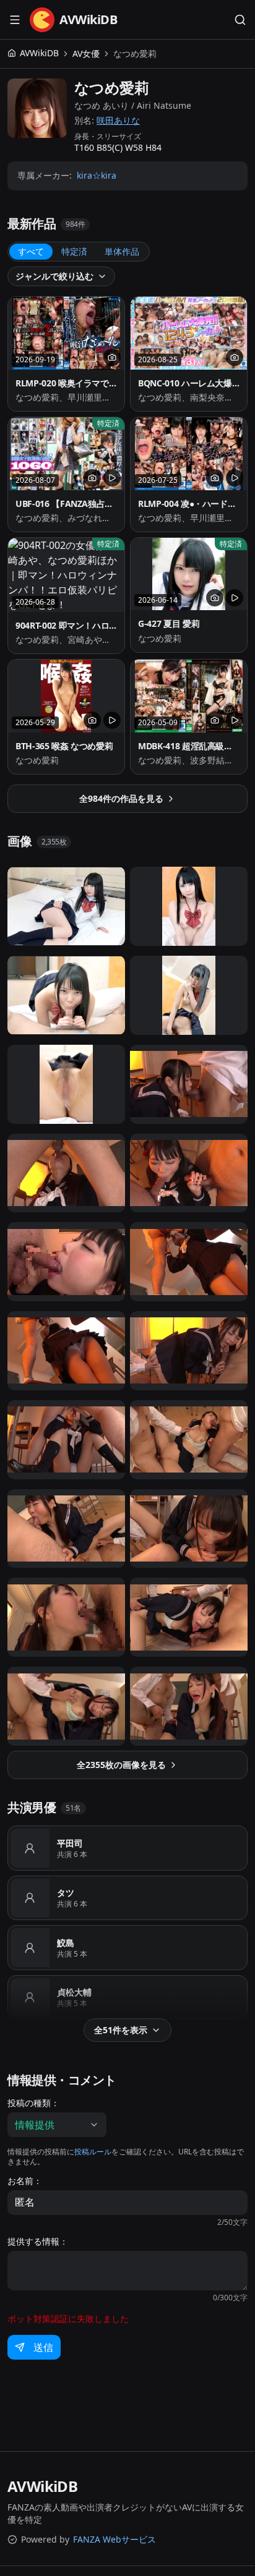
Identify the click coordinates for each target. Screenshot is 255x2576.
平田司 (70, 1843)
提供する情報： (38, 2242)
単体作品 (122, 251)
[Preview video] (112, 478)
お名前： (25, 2181)
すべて (31, 251)
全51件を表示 (121, 2030)
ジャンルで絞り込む (54, 276)
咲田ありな (118, 120)
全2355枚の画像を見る (121, 1765)
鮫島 (66, 1943)
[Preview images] (112, 357)
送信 (43, 2347)
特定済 (74, 251)
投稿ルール (93, 2152)
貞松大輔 (74, 1992)
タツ (66, 1893)
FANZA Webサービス (115, 2539)
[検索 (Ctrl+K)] (240, 20)
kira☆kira (97, 175)
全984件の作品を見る (121, 798)
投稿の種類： (33, 2103)
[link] (135, 54)
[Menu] (15, 20)
